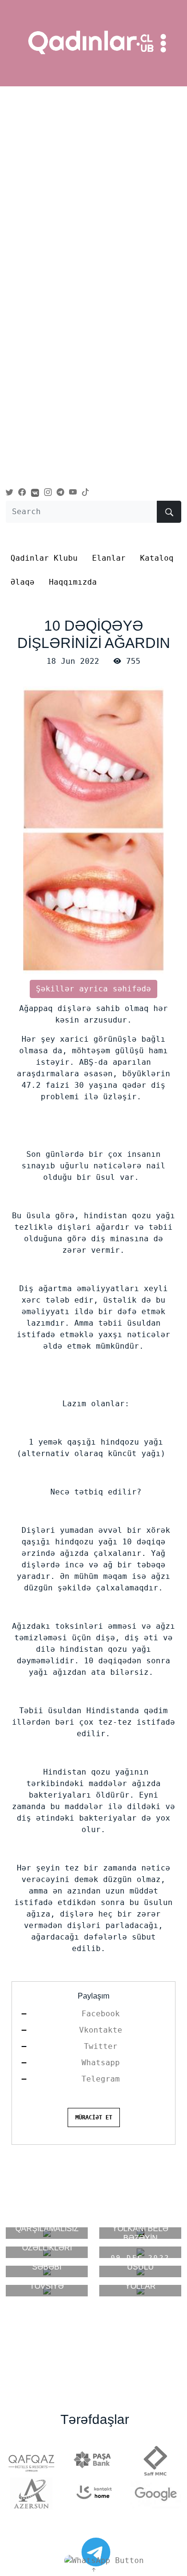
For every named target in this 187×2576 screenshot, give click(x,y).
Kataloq (157, 558)
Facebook (101, 2014)
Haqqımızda (73, 582)
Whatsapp (101, 2063)
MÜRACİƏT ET (94, 2117)
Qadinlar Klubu (44, 558)
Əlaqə (23, 582)
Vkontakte (101, 2030)
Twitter (101, 2046)
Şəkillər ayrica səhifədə (93, 989)
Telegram (101, 2079)
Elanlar (109, 558)
